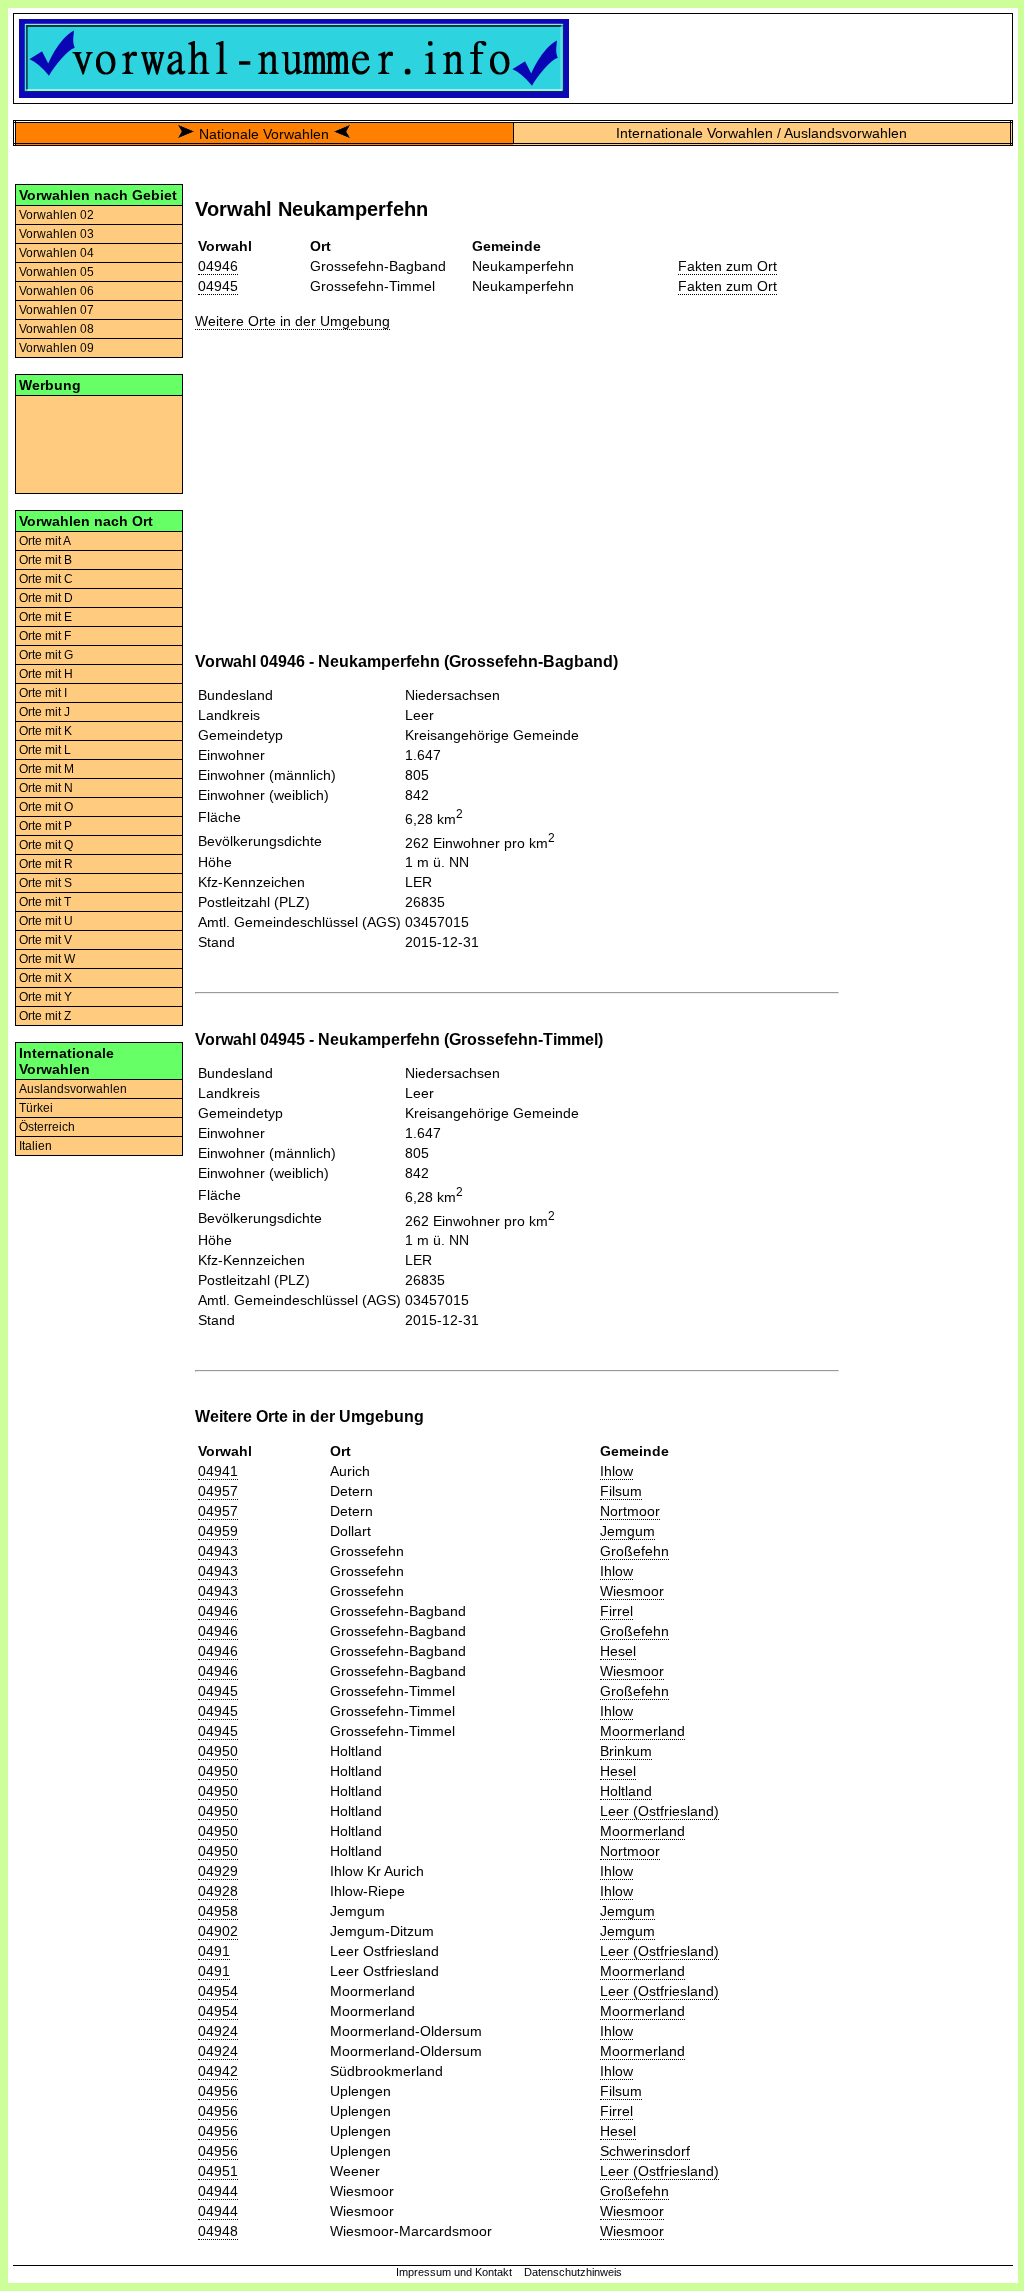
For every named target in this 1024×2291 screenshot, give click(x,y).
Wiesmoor (632, 1591)
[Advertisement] (99, 443)
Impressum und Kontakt (454, 2272)
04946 (218, 266)
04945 (218, 286)
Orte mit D (46, 598)
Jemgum (627, 1531)
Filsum (621, 1491)
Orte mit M (46, 769)
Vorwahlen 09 (56, 348)
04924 (218, 2031)
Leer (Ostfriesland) (659, 1811)
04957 (218, 1491)
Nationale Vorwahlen (264, 134)
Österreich (47, 1127)
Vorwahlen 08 (56, 329)
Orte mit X (45, 978)
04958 (218, 1911)
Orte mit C (46, 579)
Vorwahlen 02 (56, 215)
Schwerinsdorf (645, 2151)
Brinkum (626, 1751)
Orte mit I (43, 693)
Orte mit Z (45, 1016)
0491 (214, 1951)
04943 (218, 1551)
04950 (218, 1751)
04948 (218, 2231)
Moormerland (642, 1731)
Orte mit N (46, 788)
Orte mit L (45, 750)
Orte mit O (46, 807)
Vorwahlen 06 (56, 291)
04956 (218, 2091)
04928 (218, 1891)
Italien (35, 1146)
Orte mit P (45, 826)
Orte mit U (46, 921)
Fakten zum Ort (727, 266)
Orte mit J (44, 712)
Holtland (626, 1791)
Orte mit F (45, 636)
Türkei (36, 1108)
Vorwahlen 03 (56, 234)
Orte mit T (45, 902)
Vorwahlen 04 (56, 253)
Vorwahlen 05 (56, 272)
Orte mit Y (45, 997)
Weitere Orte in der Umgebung (292, 321)
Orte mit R (46, 864)
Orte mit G (46, 655)
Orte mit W (47, 959)
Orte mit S (45, 883)
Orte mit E (45, 617)
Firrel (616, 1611)
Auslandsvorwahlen (73, 1089)
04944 (218, 2191)
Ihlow (616, 1471)
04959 (218, 1531)
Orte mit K (45, 731)
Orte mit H (46, 674)
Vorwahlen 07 (56, 310)
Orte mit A (45, 541)
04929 (218, 1871)
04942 (218, 2071)
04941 (218, 1471)
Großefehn (634, 1551)
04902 (218, 1931)
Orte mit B (45, 560)
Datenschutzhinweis (573, 2272)
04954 (218, 1991)
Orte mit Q (46, 845)
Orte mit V (45, 940)
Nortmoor (630, 1511)
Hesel (618, 1651)
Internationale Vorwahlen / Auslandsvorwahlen (761, 133)
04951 (218, 2171)
